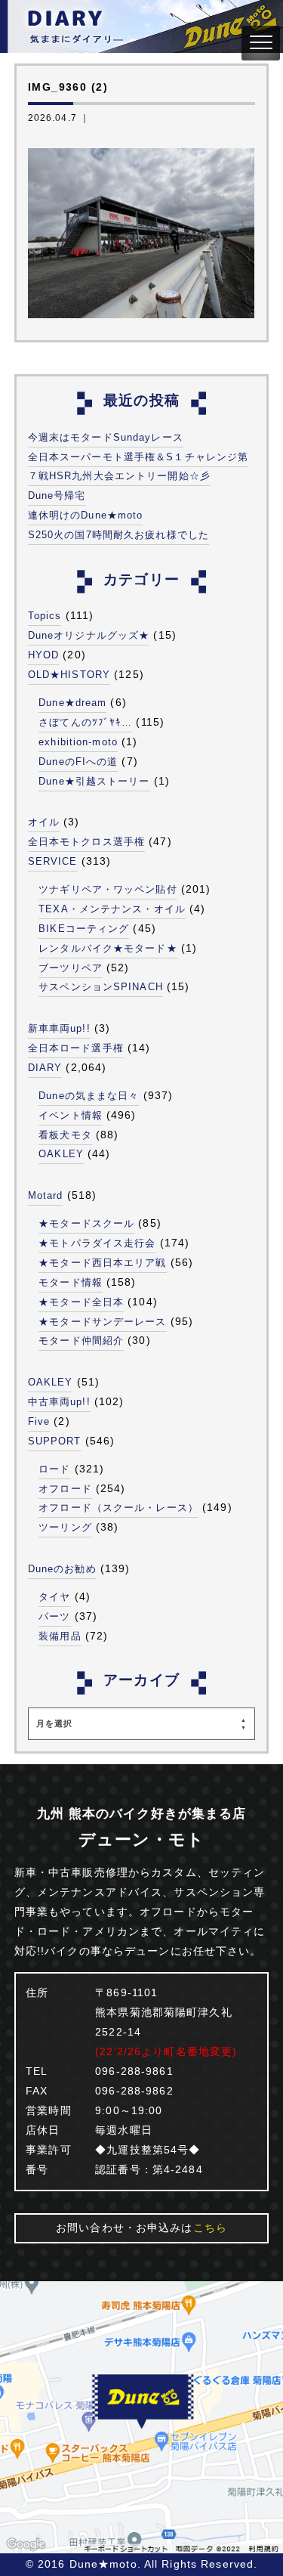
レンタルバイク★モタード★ (108, 948)
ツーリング (65, 1527)
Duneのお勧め (62, 1569)
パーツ (54, 1616)
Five (39, 1421)
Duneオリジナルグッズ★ (89, 635)
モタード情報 (71, 1282)
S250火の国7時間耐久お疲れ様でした (118, 535)
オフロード (65, 1489)
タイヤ (54, 1597)
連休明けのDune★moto (86, 515)
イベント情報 (71, 1115)
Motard (46, 1195)
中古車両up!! (59, 1402)
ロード (54, 1469)
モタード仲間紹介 (81, 1341)
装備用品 (60, 1636)
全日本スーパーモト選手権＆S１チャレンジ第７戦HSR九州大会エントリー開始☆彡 (138, 467)
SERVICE (53, 861)
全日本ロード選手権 (76, 1048)
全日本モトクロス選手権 (86, 842)
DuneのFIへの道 (78, 762)
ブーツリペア (71, 968)
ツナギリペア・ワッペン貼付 (108, 889)
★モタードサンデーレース (102, 1322)
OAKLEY (61, 1154)
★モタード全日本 (81, 1302)
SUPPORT (55, 1441)
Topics (45, 616)
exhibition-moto (78, 742)
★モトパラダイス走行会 (97, 1243)
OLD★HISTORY (69, 675)
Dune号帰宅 (57, 495)
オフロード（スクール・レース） (118, 1508)
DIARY (45, 1068)
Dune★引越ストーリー (94, 781)
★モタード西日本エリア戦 (102, 1263)
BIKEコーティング (84, 929)
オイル (44, 822)
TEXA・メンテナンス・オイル (112, 909)
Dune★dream (72, 703)
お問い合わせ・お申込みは (141, 2228)
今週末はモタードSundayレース (106, 437)
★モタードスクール (86, 1223)
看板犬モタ (65, 1135)
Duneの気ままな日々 (89, 1096)
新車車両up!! (59, 1028)
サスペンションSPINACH (101, 987)
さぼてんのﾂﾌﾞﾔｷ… (85, 722)
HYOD (43, 655)
